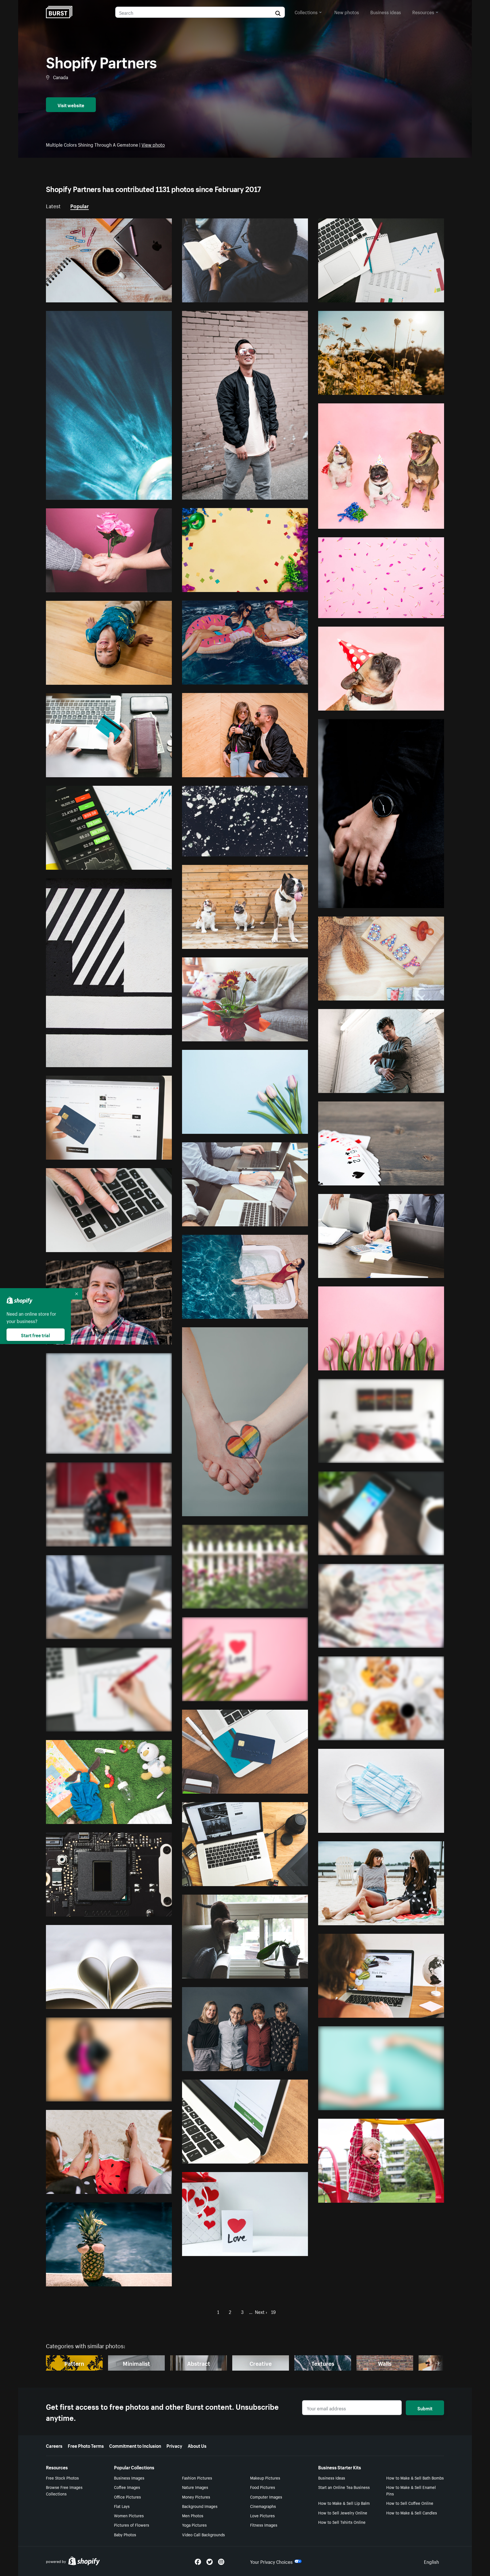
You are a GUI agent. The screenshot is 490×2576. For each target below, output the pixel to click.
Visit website (71, 105)
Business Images (129, 2478)
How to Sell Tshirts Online (342, 2522)
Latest (53, 205)
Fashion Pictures (197, 2478)
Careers (54, 2445)
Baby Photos (125, 2534)
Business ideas (386, 12)
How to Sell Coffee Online (410, 2503)
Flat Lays (122, 2506)
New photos (347, 12)
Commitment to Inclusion (135, 2445)
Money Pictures (196, 2497)
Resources (423, 12)
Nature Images (195, 2487)
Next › (261, 2311)
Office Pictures (127, 2497)
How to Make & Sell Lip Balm (344, 2503)
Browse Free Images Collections (64, 2490)
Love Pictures (262, 2515)
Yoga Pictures (194, 2525)
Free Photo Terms (86, 2445)
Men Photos (193, 2515)
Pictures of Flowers (132, 2525)
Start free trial (35, 1335)
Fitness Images (264, 2525)
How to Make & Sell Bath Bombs (415, 2478)
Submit (425, 2408)
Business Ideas (332, 2478)
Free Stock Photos (62, 2478)
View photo (153, 144)
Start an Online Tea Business (344, 2487)
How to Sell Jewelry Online (343, 2512)
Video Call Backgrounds (203, 2534)
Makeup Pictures (265, 2478)
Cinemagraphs (263, 2506)
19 (273, 2311)
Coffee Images (127, 2487)
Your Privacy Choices (271, 2561)
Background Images (200, 2506)
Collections (306, 12)
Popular (80, 205)
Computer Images (266, 2497)
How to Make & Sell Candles (412, 2512)
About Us (197, 2445)
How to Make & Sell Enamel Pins (411, 2490)
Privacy (174, 2445)
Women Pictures (129, 2515)
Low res (151, 296)
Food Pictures (263, 2487)
